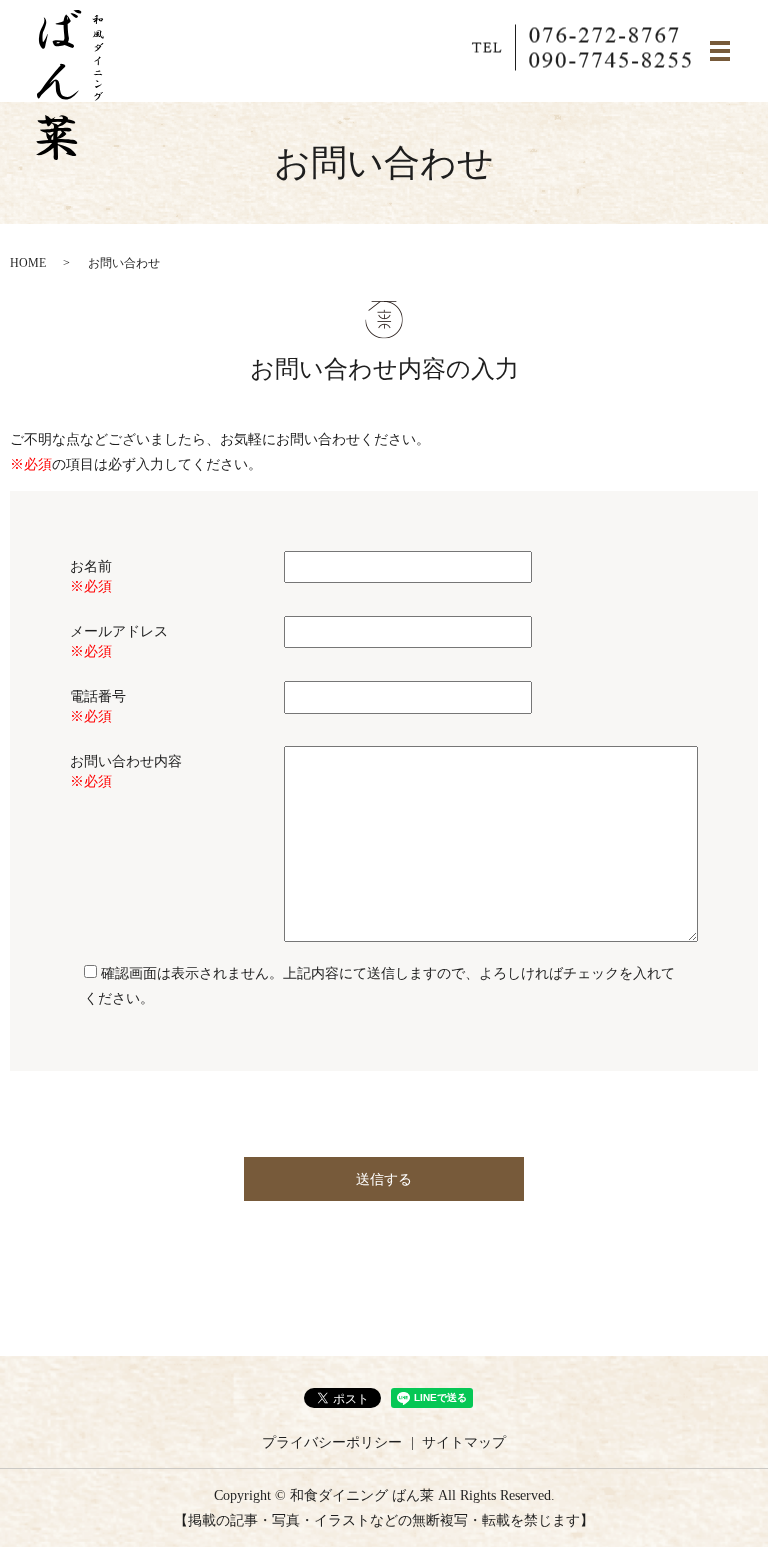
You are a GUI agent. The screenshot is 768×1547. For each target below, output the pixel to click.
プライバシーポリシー (332, 1442)
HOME (28, 263)
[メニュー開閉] (720, 51)
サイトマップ (464, 1442)
